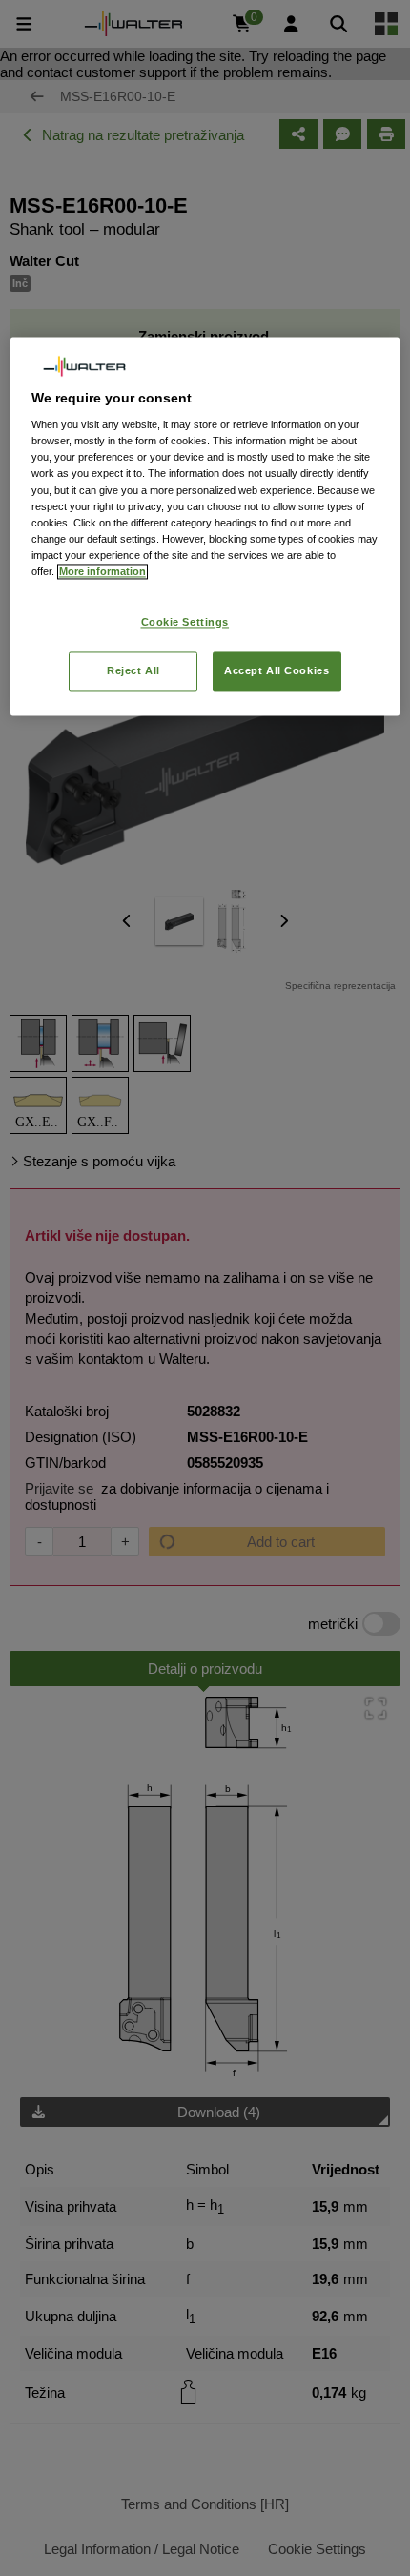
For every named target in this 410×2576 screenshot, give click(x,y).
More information (102, 571)
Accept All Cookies (277, 670)
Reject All (133, 670)
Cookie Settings (185, 622)
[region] (205, 527)
